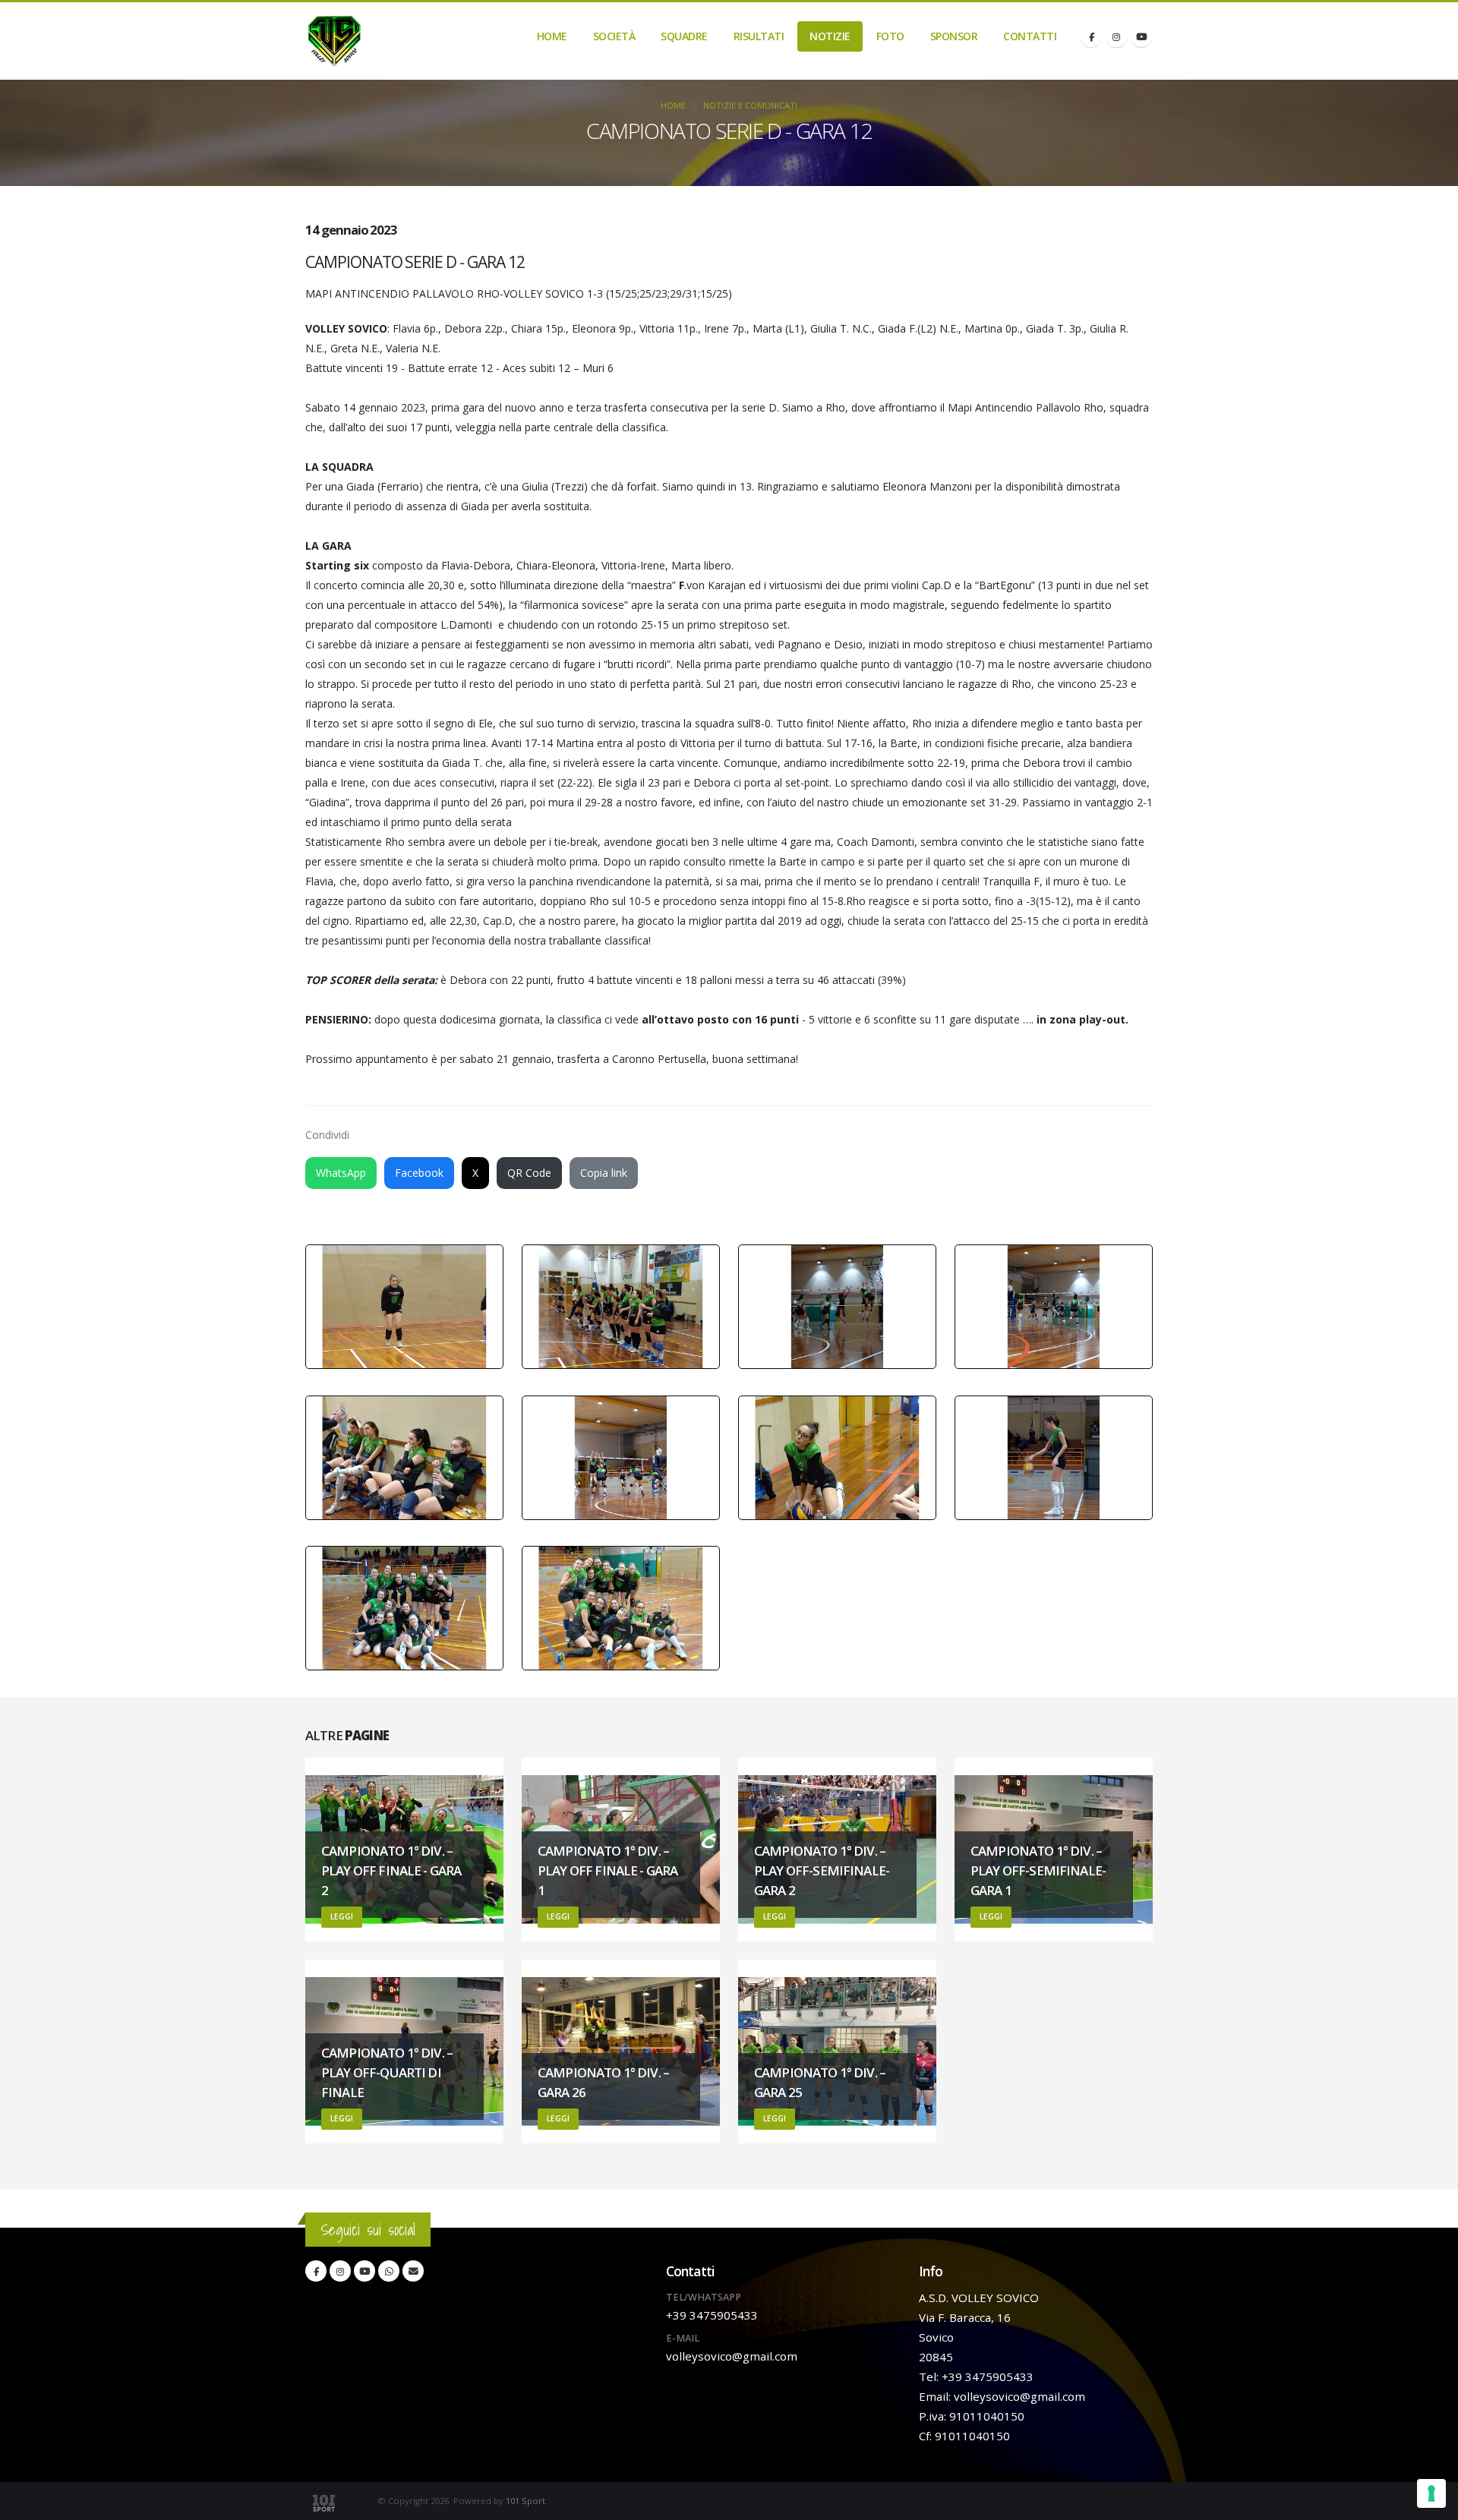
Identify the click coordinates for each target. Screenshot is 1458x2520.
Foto (890, 36)
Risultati (759, 36)
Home (552, 36)
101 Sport (525, 2501)
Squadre (684, 36)
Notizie (830, 36)
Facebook (419, 1173)
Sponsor (954, 36)
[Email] (413, 2271)
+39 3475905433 (712, 2315)
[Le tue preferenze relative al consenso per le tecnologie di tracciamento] (1431, 2493)
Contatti (1030, 36)
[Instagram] (1116, 36)
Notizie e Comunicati (750, 105)
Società (614, 36)
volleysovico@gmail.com (732, 2356)
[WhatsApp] (389, 2271)
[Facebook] (1091, 36)
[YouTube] (1141, 36)
